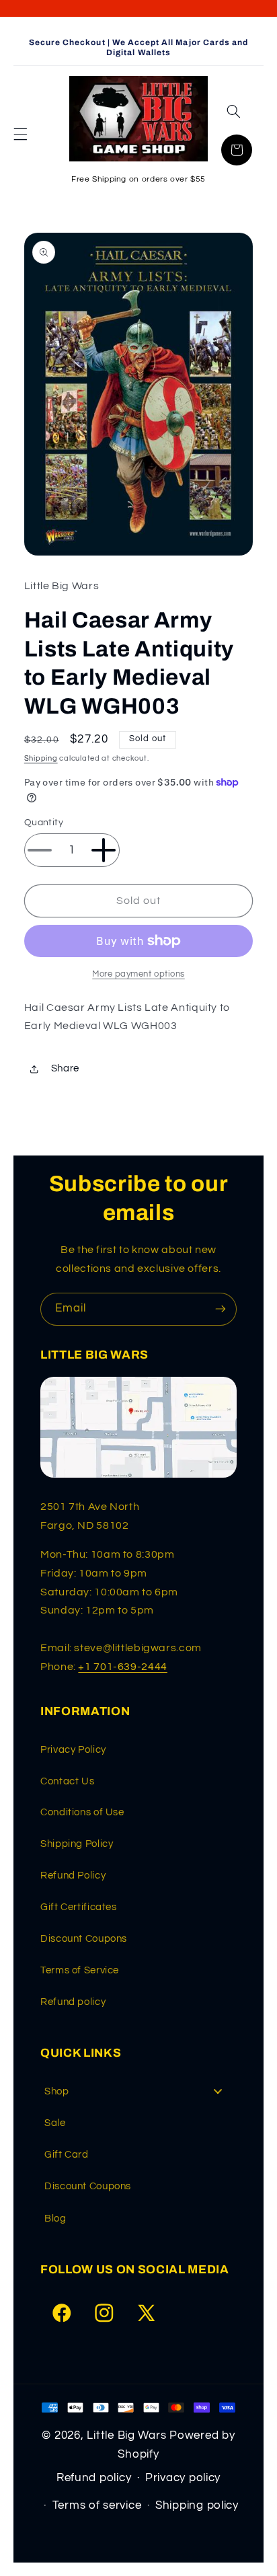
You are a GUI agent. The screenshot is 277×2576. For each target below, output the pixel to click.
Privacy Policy (73, 1750)
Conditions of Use (82, 1812)
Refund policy (73, 2002)
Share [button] (65, 1068)
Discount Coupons (84, 1939)
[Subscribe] (221, 1309)
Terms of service (97, 2505)
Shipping (41, 758)
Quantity (44, 823)
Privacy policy (183, 2478)
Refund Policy (73, 1876)
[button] (20, 134)
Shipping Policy (77, 1844)
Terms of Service (80, 1970)
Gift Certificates (79, 1907)
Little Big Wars (126, 2435)
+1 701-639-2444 (122, 1667)
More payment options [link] (138, 974)
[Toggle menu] (218, 2091)
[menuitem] (138, 2091)
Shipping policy (197, 2505)
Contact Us (67, 1781)
